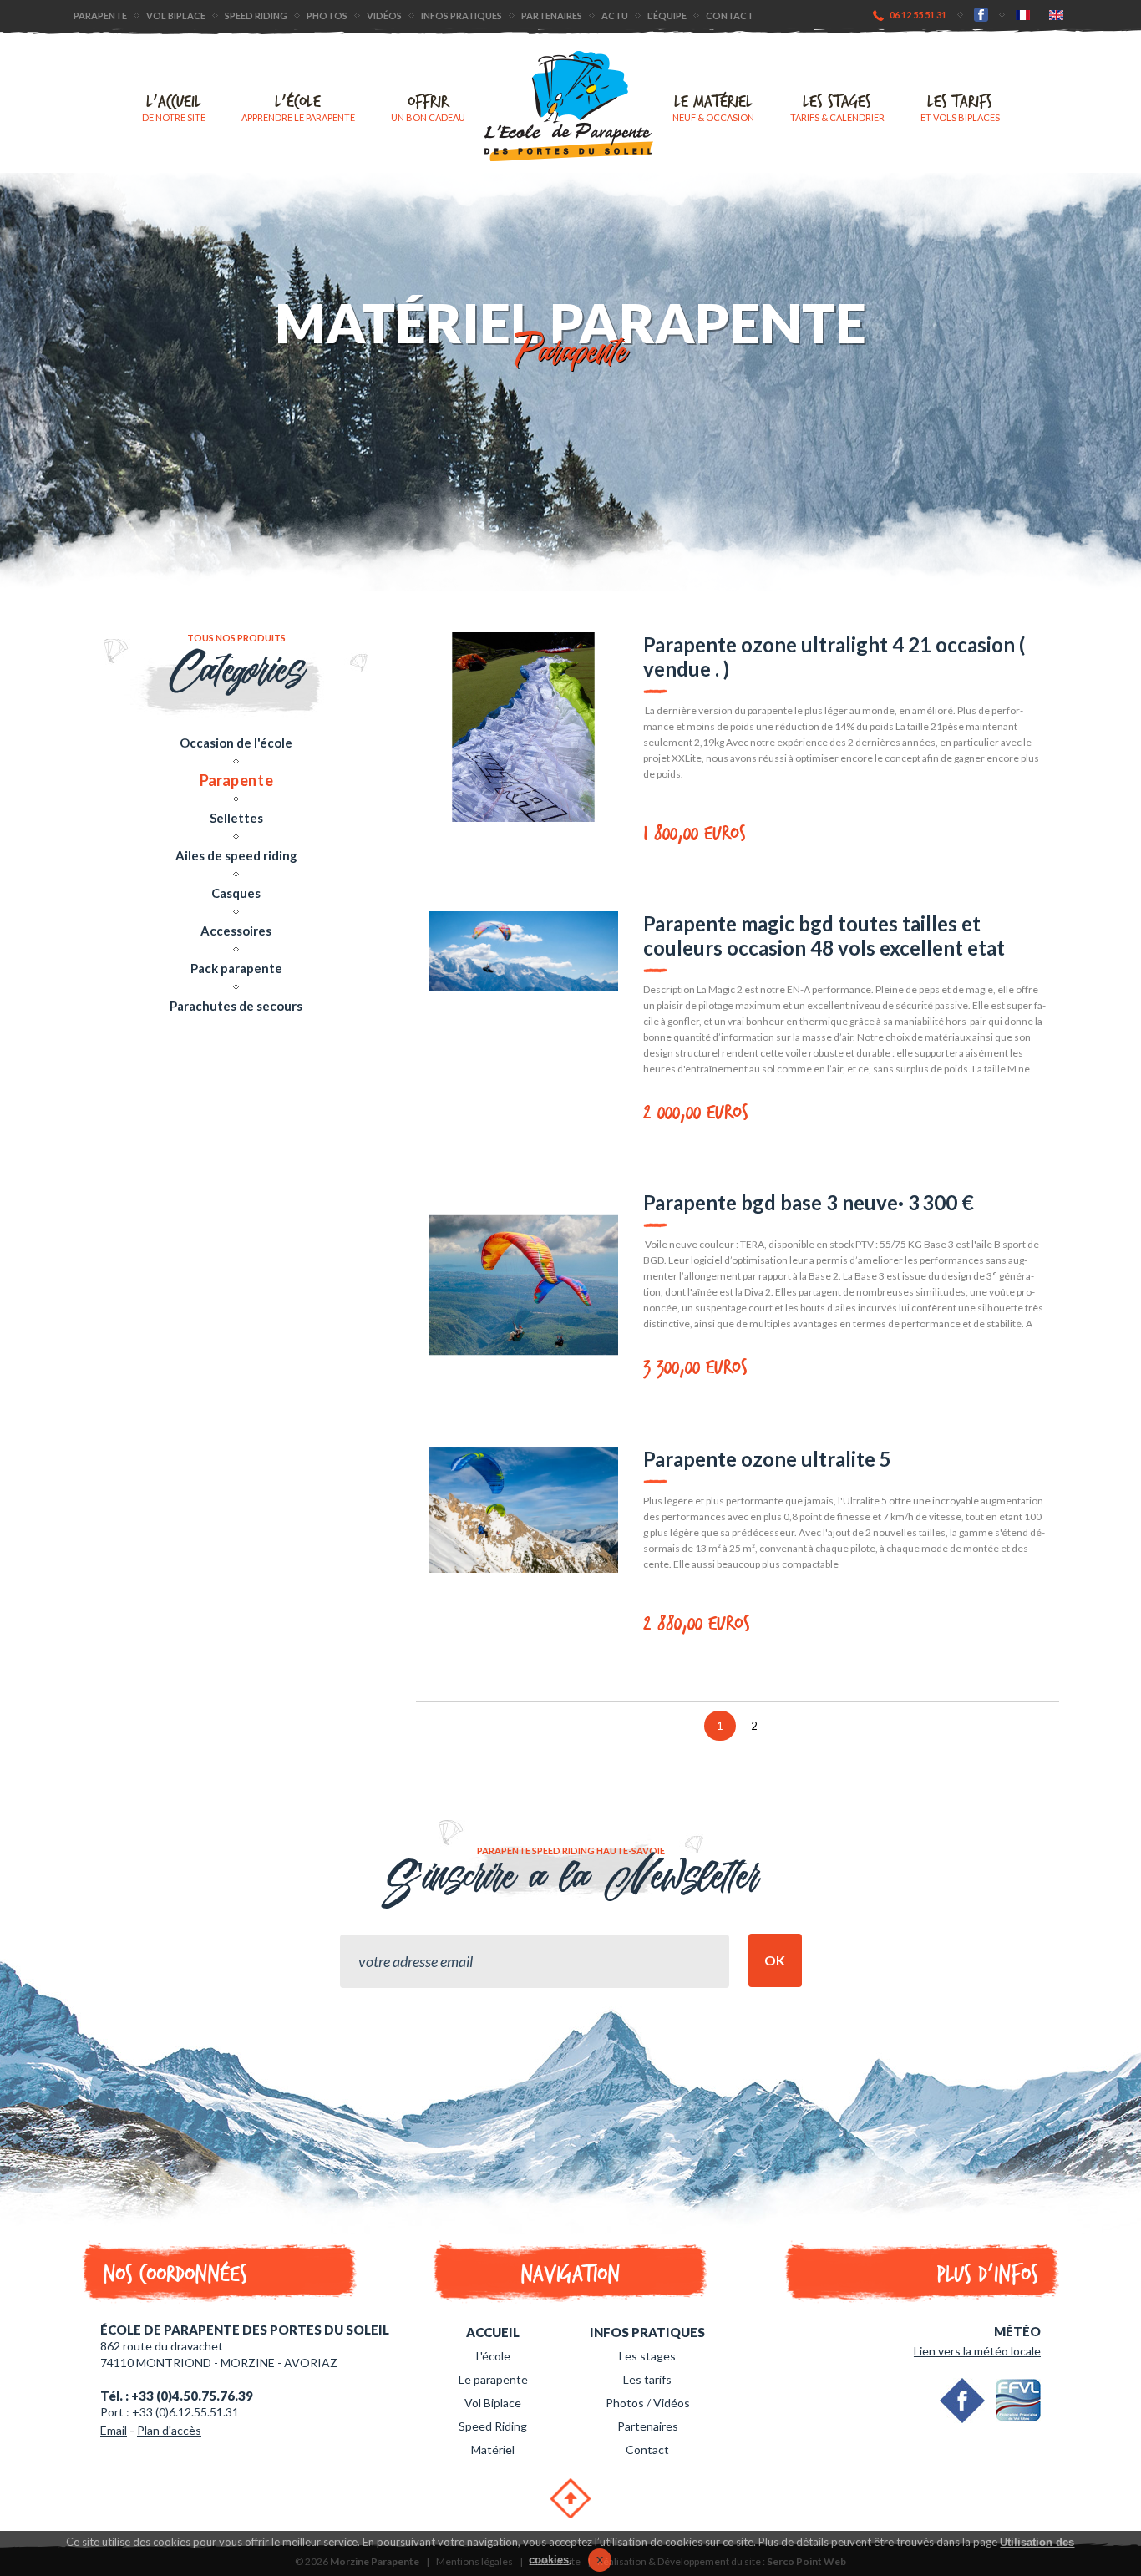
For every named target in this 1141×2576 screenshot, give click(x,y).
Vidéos (384, 15)
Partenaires (552, 15)
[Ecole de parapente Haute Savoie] (569, 106)
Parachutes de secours (236, 1006)
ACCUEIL (493, 2332)
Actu (615, 15)
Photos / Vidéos (648, 2403)
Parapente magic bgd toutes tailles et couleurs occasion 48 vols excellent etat (824, 936)
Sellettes (236, 818)
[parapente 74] (1056, 14)
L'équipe (667, 15)
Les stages (837, 107)
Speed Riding (256, 15)
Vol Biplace (493, 2403)
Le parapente (493, 2379)
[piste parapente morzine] (1023, 14)
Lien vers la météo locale (977, 2351)
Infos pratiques (461, 15)
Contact (730, 15)
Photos (327, 15)
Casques (236, 893)
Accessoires (236, 931)
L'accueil (174, 107)
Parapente (100, 15)
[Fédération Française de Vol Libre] (1018, 2401)
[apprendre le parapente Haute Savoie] (981, 14)
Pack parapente (236, 968)
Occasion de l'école (236, 743)
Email (114, 2430)
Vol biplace (176, 15)
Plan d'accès (169, 2430)
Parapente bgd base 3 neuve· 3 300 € (809, 1202)
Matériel (493, 2449)
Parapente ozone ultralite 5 (767, 1459)
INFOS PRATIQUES (647, 2332)
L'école (298, 107)
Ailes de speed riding (236, 855)
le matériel (713, 107)
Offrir (428, 107)
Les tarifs (960, 107)
